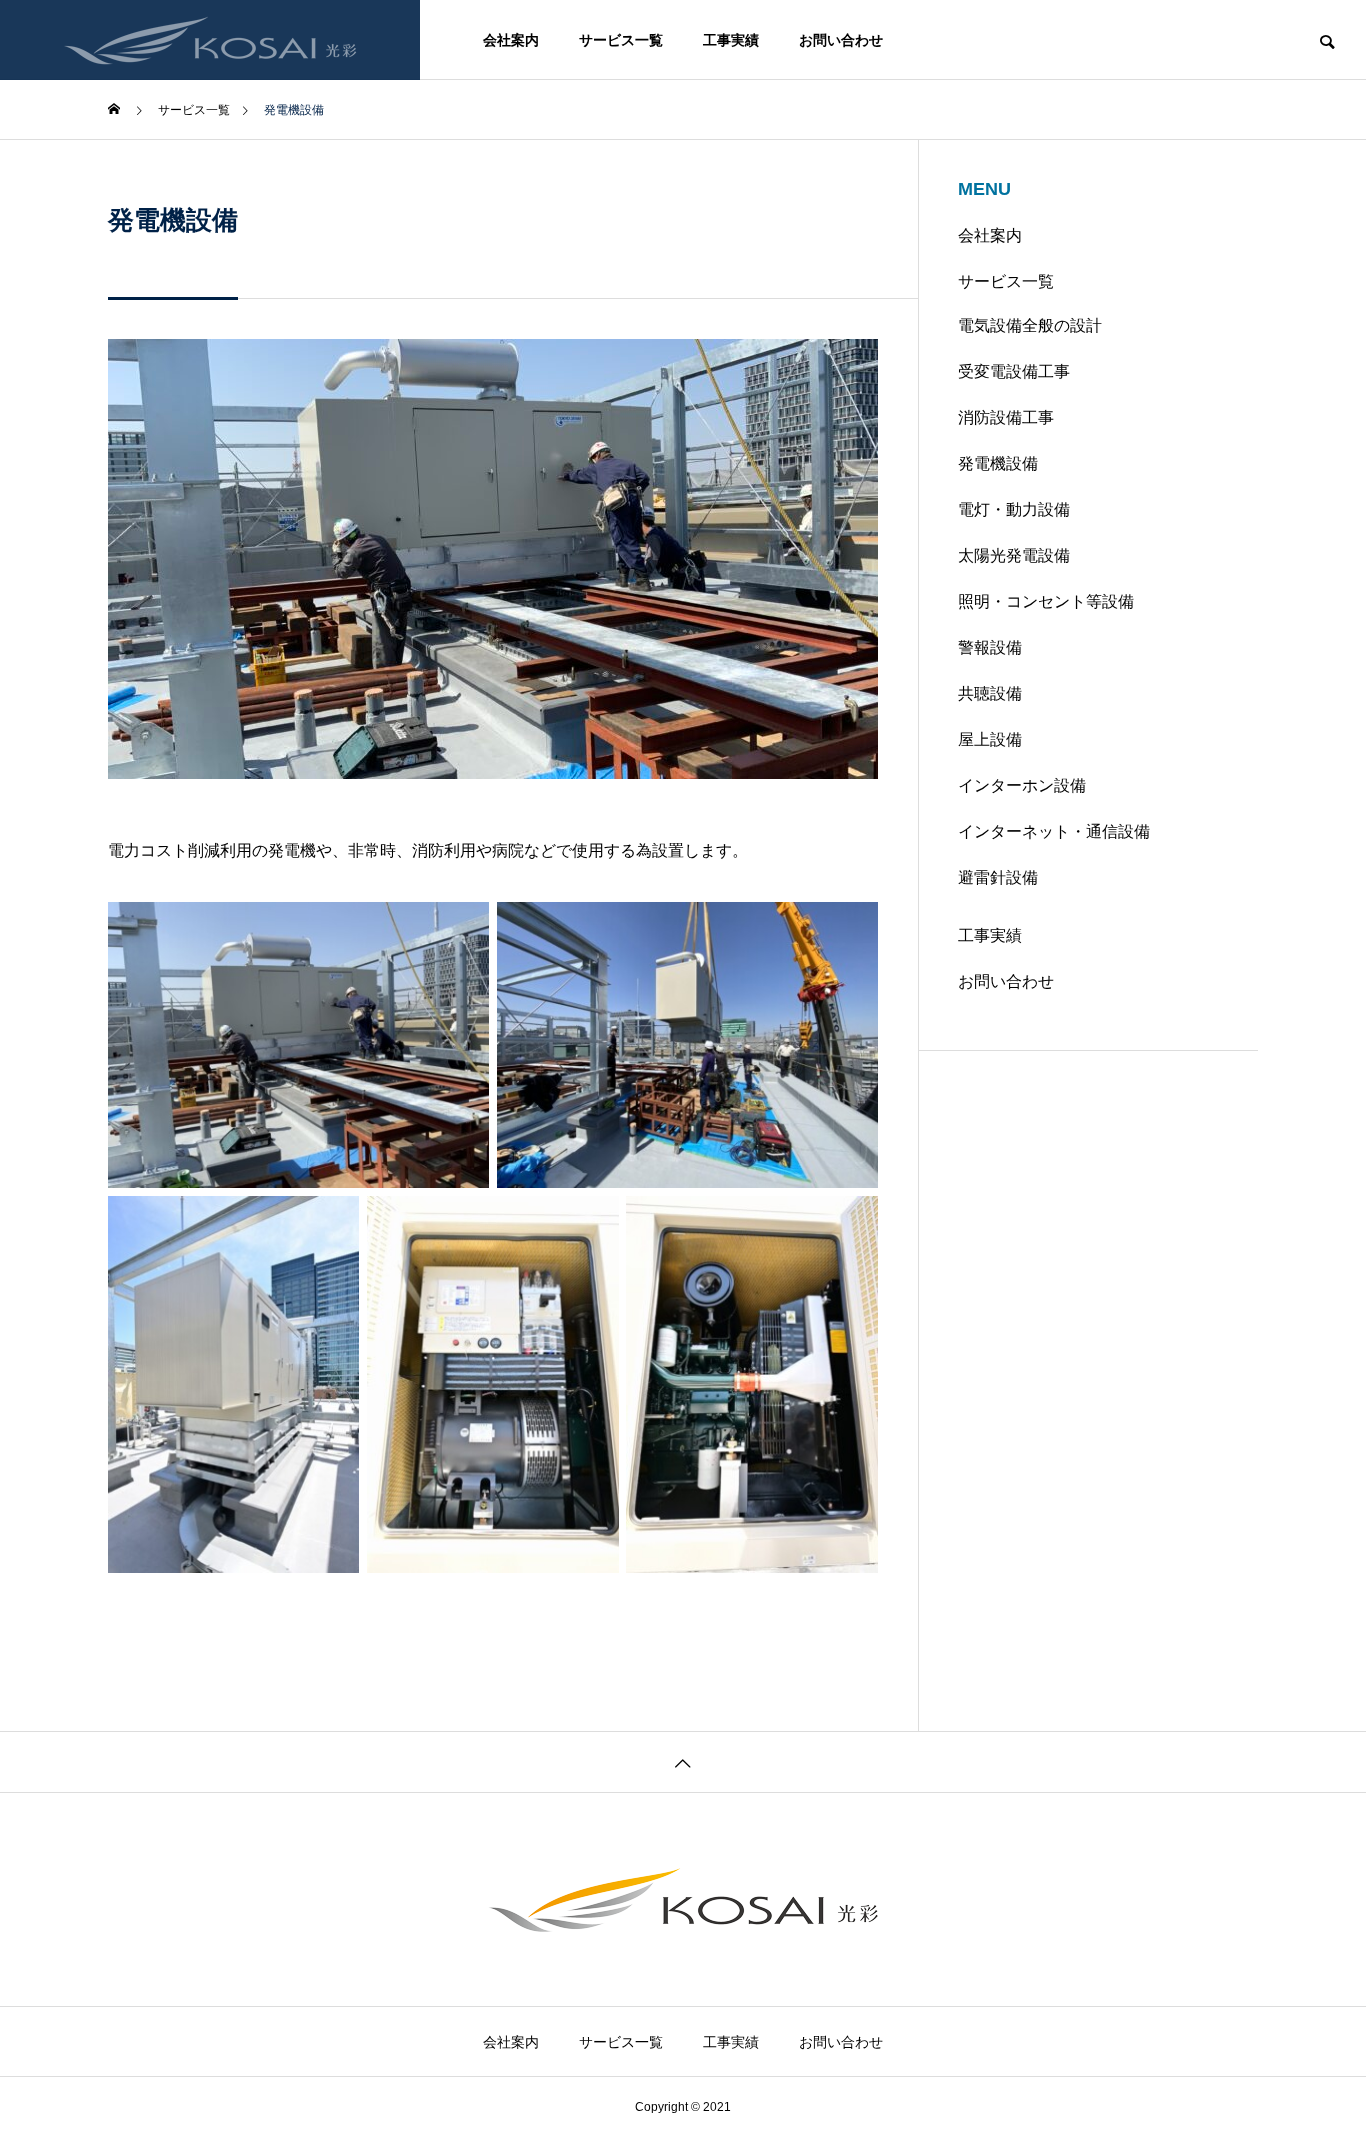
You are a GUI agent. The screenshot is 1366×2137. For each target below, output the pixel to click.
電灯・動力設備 (1014, 509)
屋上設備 (990, 739)
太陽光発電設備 (1014, 555)
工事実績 (731, 40)
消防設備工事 (1006, 417)
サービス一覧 (621, 40)
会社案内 (511, 40)
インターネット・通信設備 (1054, 831)
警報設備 (990, 647)
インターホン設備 (1022, 785)
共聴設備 (990, 693)
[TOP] (683, 1761)
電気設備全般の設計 (1030, 325)
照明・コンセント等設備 (1046, 601)
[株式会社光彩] (210, 40)
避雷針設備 (998, 877)
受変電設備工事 (1014, 371)
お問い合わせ (841, 40)
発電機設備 (998, 463)
